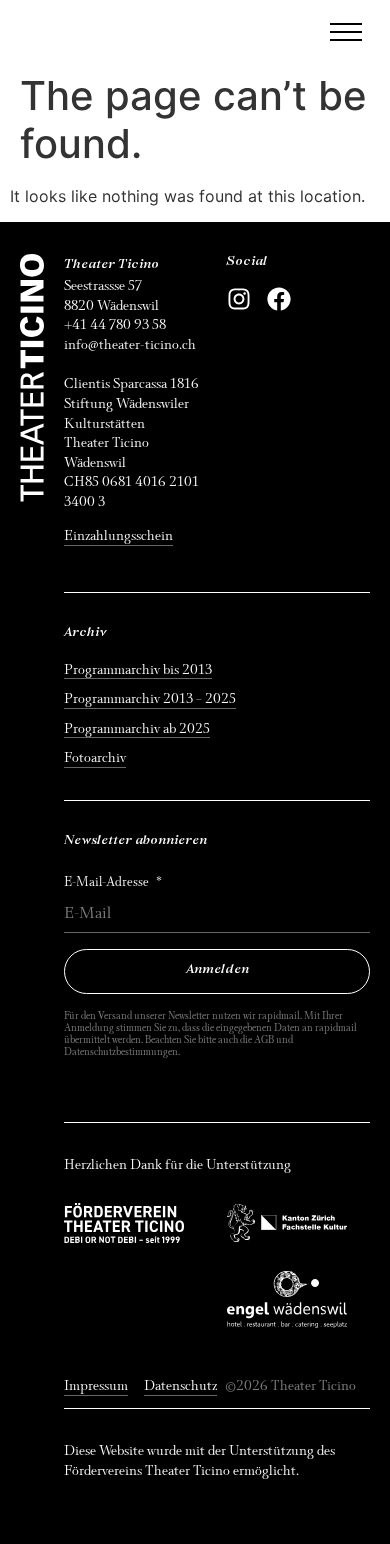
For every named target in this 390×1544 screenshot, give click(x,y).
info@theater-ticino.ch (130, 344)
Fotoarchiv (95, 757)
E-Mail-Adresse (108, 882)
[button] (346, 32)
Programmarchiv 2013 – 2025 (150, 698)
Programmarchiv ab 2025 (137, 728)
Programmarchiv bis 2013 (138, 669)
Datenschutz (180, 1385)
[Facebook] (279, 299)
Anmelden (217, 970)
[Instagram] (239, 299)
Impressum (96, 1385)
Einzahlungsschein (118, 535)
